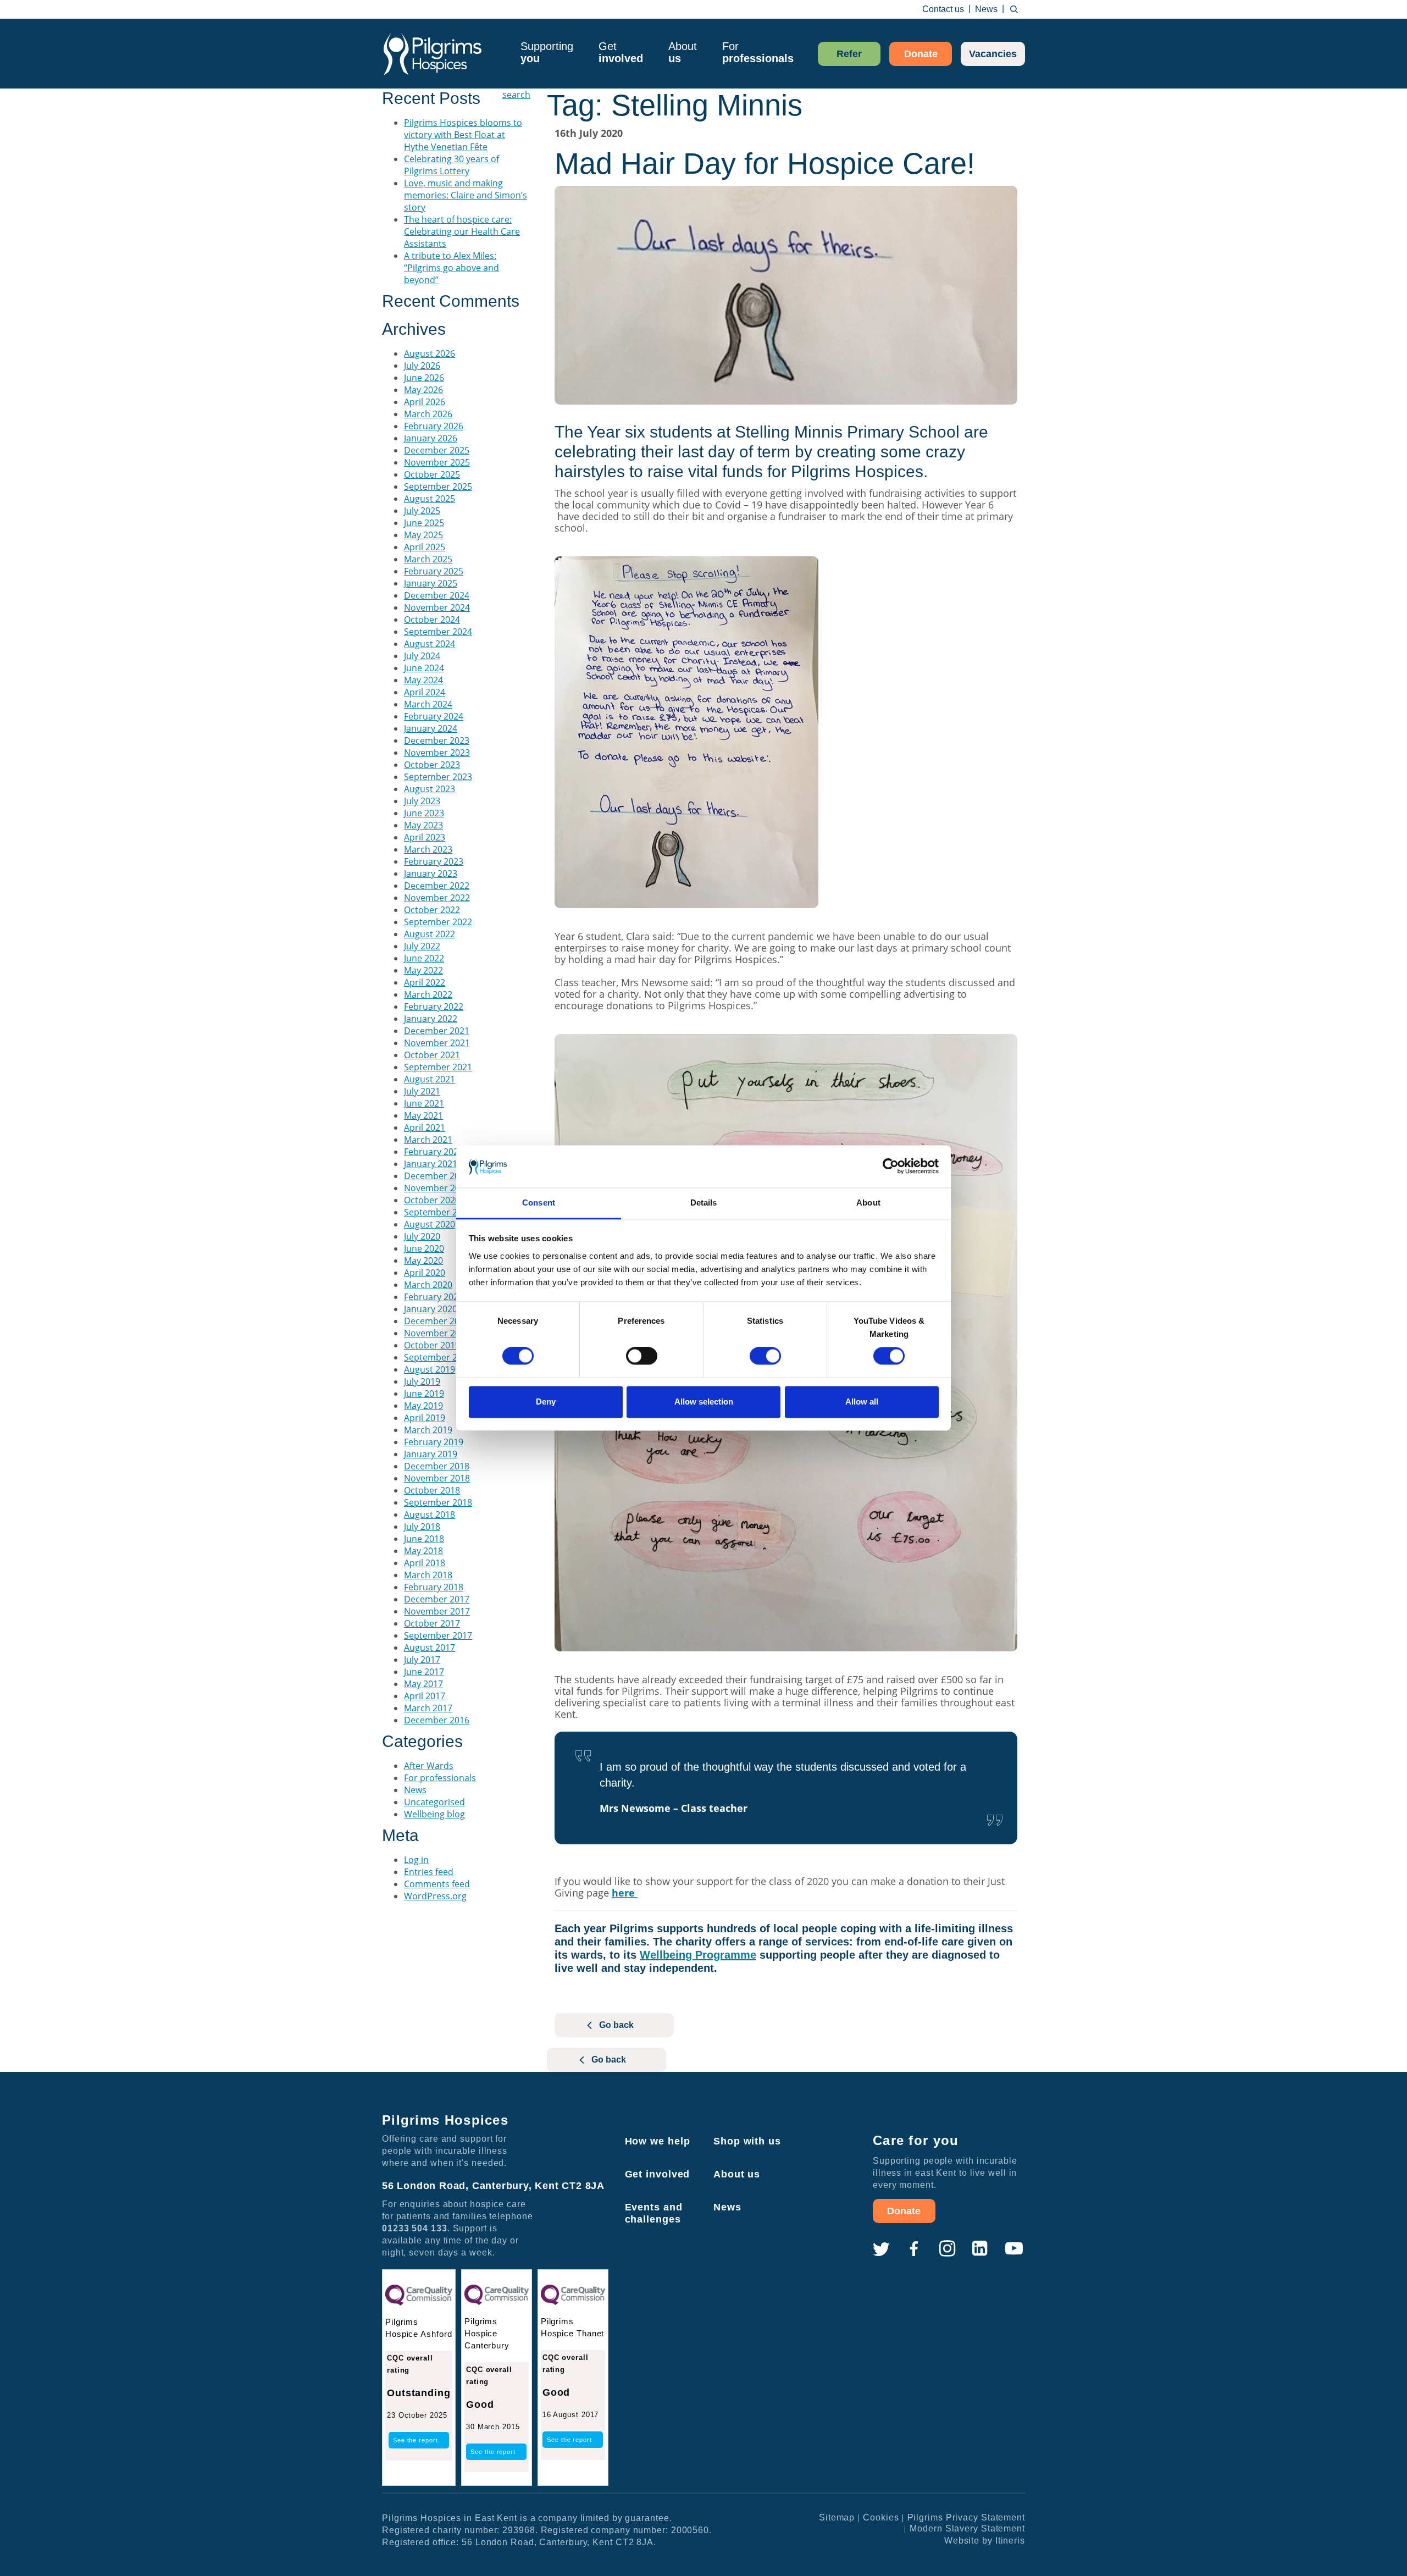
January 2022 (431, 1019)
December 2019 (437, 1321)
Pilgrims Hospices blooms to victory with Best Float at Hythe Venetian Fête (463, 135)
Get (621, 52)
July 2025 (422, 511)
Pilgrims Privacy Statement (966, 2517)
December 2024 (437, 595)
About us (737, 2174)
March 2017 (428, 1708)
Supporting (547, 52)
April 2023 (425, 837)
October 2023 (432, 765)
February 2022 (434, 1007)
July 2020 (422, 1236)
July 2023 (422, 801)
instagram (947, 2249)
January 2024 (431, 728)
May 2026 (423, 390)
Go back (616, 2025)
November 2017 (437, 1611)
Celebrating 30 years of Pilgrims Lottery (452, 165)
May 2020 (423, 1261)
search (1014, 9)
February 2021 (434, 1152)
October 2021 (432, 1055)
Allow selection (704, 1402)
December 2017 (437, 1599)
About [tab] (868, 1203)
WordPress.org (435, 1896)
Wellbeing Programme (698, 1955)
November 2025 (437, 462)
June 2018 (424, 1539)
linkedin (980, 2249)
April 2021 (425, 1127)
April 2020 (425, 1273)
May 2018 (423, 1551)
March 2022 (428, 994)
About (683, 52)
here (625, 1893)
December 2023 (437, 740)
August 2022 (430, 934)
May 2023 (423, 825)
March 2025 (428, 559)
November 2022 (437, 898)
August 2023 (430, 789)
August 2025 (430, 499)
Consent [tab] (539, 1203)
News (986, 9)
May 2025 (423, 535)
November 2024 (437, 607)
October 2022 (432, 910)
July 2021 (422, 1091)
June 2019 (424, 1394)
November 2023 (437, 753)
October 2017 (432, 1623)
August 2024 (430, 644)
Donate (921, 54)
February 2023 (434, 861)
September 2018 (438, 1502)
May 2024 (423, 680)
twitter (881, 2249)
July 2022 (422, 946)
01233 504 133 (415, 2228)
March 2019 (428, 1430)
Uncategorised (434, 1802)
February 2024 (434, 716)
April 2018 (425, 1563)
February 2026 (434, 426)
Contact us (943, 9)
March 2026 (428, 414)
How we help (658, 2141)
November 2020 (437, 1188)
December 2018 (437, 1466)
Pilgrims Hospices (433, 54)
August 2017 (430, 1648)
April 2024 (425, 692)
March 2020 (428, 1285)
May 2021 (423, 1115)
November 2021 (437, 1043)
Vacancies (993, 54)
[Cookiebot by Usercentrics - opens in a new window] (891, 1167)
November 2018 (437, 1478)
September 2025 (438, 487)
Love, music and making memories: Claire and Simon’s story (466, 195)
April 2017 (425, 1696)
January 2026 (431, 438)
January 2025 (431, 583)
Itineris (1010, 2541)
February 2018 (434, 1587)
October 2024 (432, 620)
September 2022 (438, 922)
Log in (416, 1860)
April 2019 (425, 1418)
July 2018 (422, 1527)
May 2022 (423, 970)
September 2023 (438, 777)
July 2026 (422, 366)
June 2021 (424, 1103)
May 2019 (423, 1406)
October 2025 (432, 474)
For (758, 52)
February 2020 (434, 1297)
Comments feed (437, 1884)
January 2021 (431, 1164)
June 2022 (424, 958)
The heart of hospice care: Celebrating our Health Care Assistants (462, 231)
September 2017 (438, 1635)
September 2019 (438, 1357)
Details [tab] (704, 1203)
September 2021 (438, 1067)
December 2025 (437, 450)
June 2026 (424, 378)
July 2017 (422, 1660)
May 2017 (423, 1684)
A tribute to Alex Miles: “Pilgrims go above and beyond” (452, 268)
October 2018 (432, 1490)
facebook (914, 2249)
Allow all (862, 1402)
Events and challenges (654, 2213)
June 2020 (424, 1248)
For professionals (440, 1778)
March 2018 (428, 1575)
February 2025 (434, 571)
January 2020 (431, 1309)
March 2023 (428, 849)
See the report (416, 2440)
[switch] (642, 1356)
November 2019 (437, 1333)
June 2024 (424, 668)
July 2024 (422, 656)
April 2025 (425, 547)
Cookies (881, 2517)
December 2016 (437, 1720)
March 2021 (428, 1140)
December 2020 (437, 1176)
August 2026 (430, 353)
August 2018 (430, 1514)
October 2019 (432, 1345)
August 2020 (430, 1224)
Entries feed (429, 1872)
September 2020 (438, 1212)
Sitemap (837, 2517)
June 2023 (424, 813)
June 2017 (424, 1672)
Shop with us (747, 2141)
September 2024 (438, 632)
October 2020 (432, 1200)
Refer (849, 54)
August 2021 (430, 1079)
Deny (546, 1402)
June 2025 (424, 523)
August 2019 (430, 1369)
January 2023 (431, 874)
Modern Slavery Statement (967, 2528)
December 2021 (437, 1031)
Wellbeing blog (434, 1814)
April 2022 (425, 982)
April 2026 (425, 402)
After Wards (429, 1766)
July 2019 (422, 1381)
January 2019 (431, 1454)
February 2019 (434, 1442)
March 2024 (428, 704)
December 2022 (437, 886)
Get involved (658, 2174)
